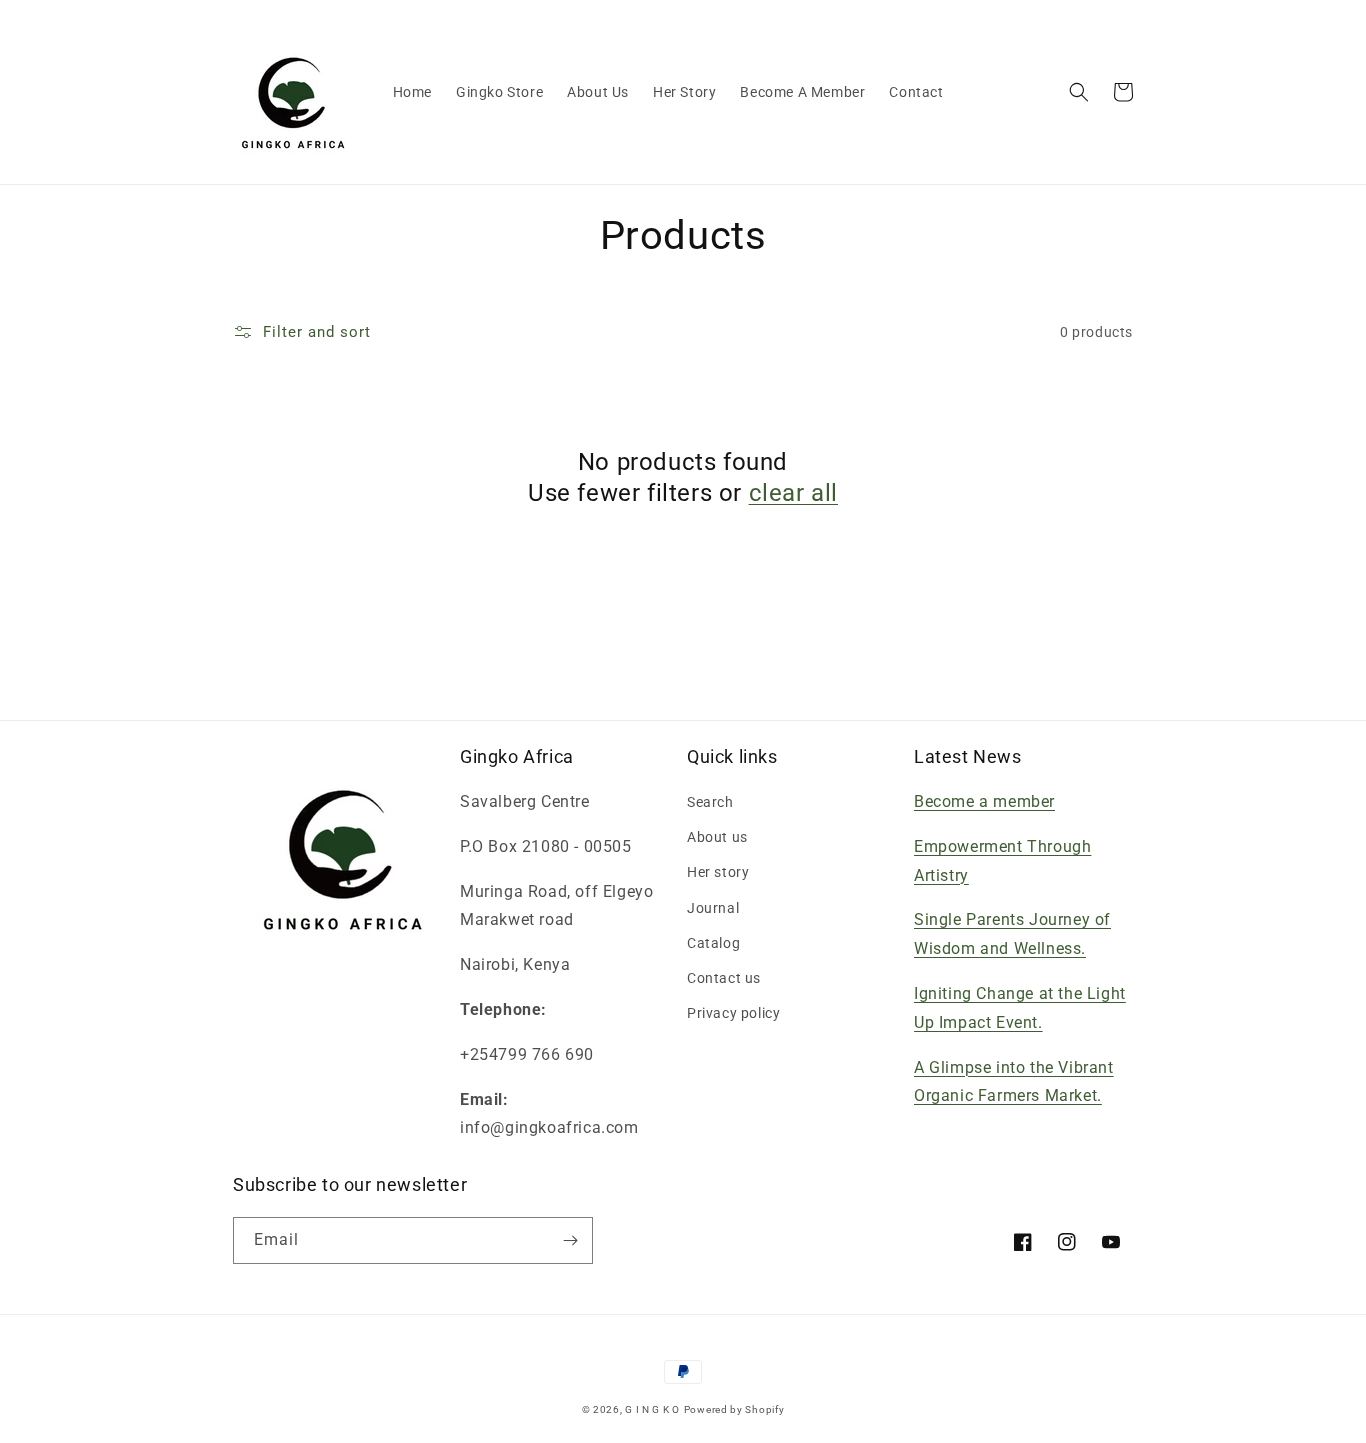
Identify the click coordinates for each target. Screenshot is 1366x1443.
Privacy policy (733, 1013)
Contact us (724, 978)
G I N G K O (652, 1409)
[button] (1079, 92)
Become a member (984, 801)
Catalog (713, 943)
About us (717, 837)
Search (710, 802)
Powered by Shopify (734, 1409)
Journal (713, 908)
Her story (718, 872)
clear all (793, 493)
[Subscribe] (570, 1240)
